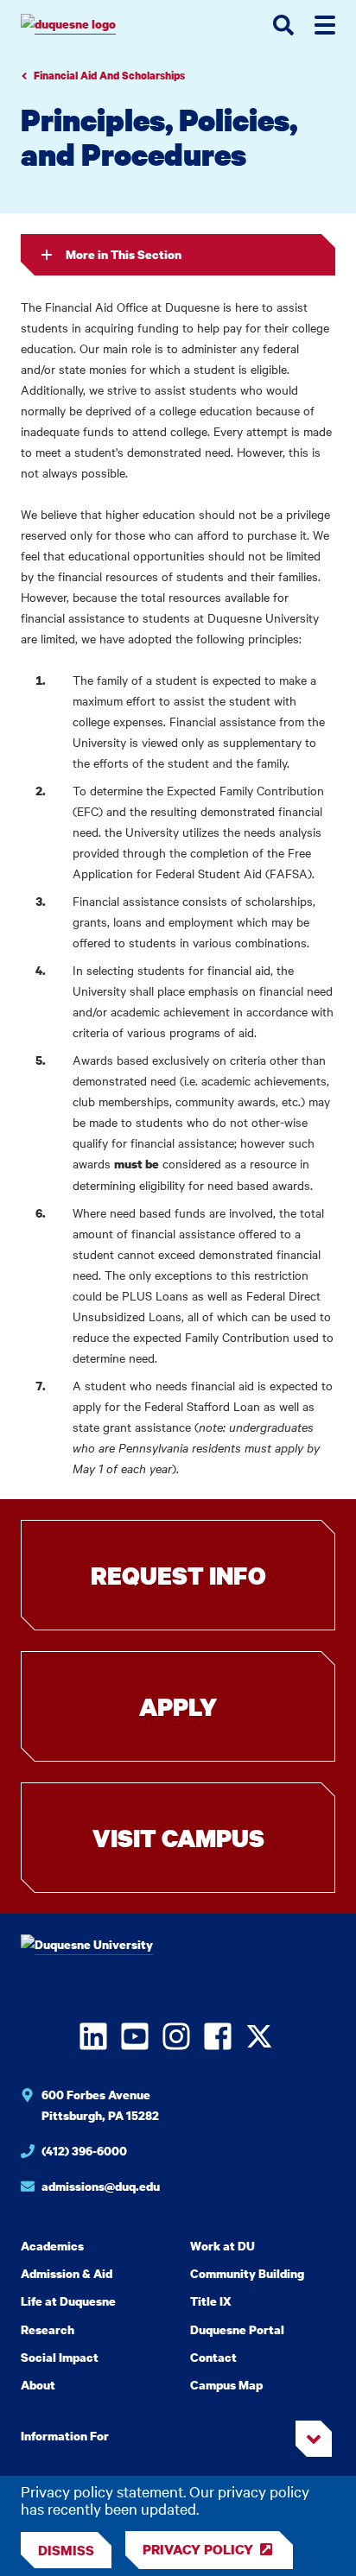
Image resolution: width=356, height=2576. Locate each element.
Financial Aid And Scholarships (109, 76)
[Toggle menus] (325, 25)
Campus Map (226, 2385)
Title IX (211, 2301)
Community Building (247, 2273)
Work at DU (222, 2246)
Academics (52, 2246)
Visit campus (178, 1838)
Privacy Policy (198, 2549)
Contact (213, 2357)
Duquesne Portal (237, 2329)
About (38, 2385)
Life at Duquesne (68, 2301)
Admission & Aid (67, 2273)
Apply (178, 1706)
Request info (178, 1575)
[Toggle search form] (283, 25)
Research (48, 2329)
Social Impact (60, 2357)
